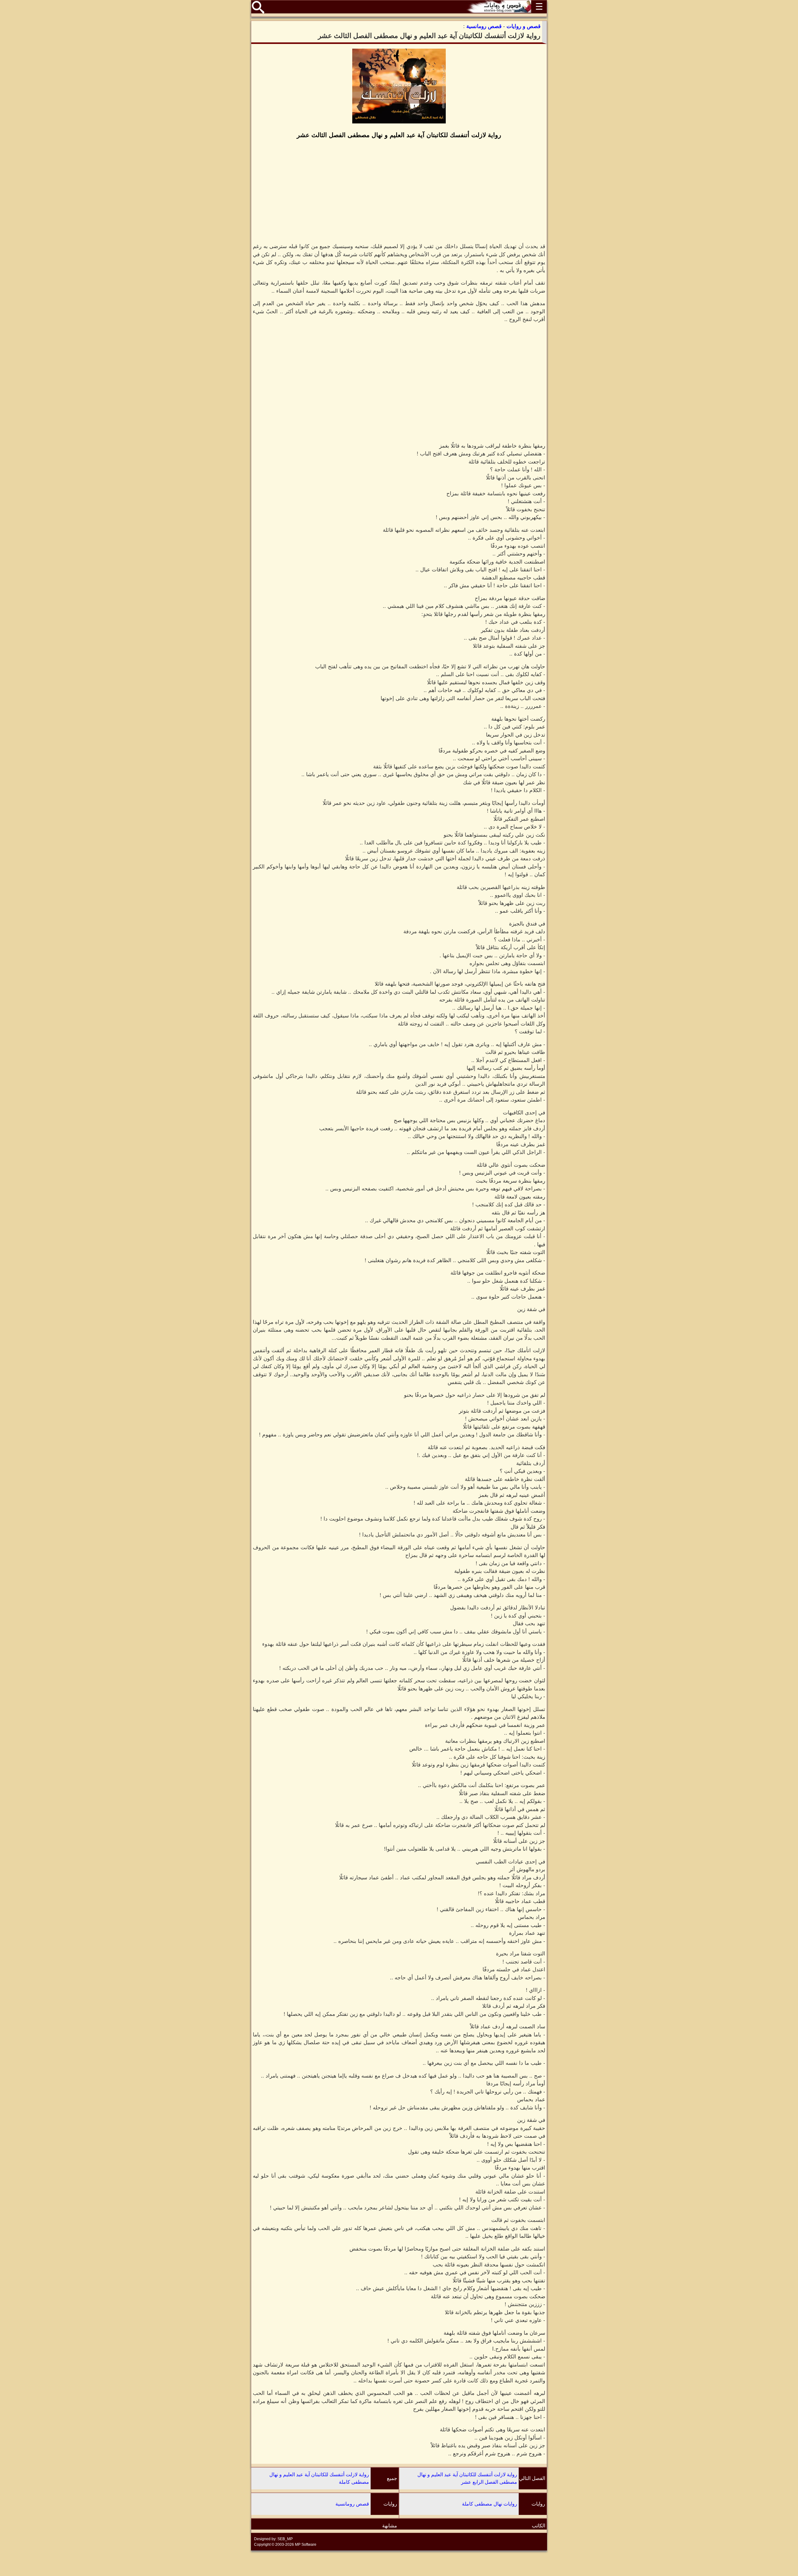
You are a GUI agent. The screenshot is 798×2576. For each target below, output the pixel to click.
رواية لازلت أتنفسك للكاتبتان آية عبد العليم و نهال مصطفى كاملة (319, 2478)
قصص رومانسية (352, 2504)
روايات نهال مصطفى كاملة (490, 2504)
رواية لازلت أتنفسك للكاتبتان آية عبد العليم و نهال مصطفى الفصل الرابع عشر (467, 2478)
